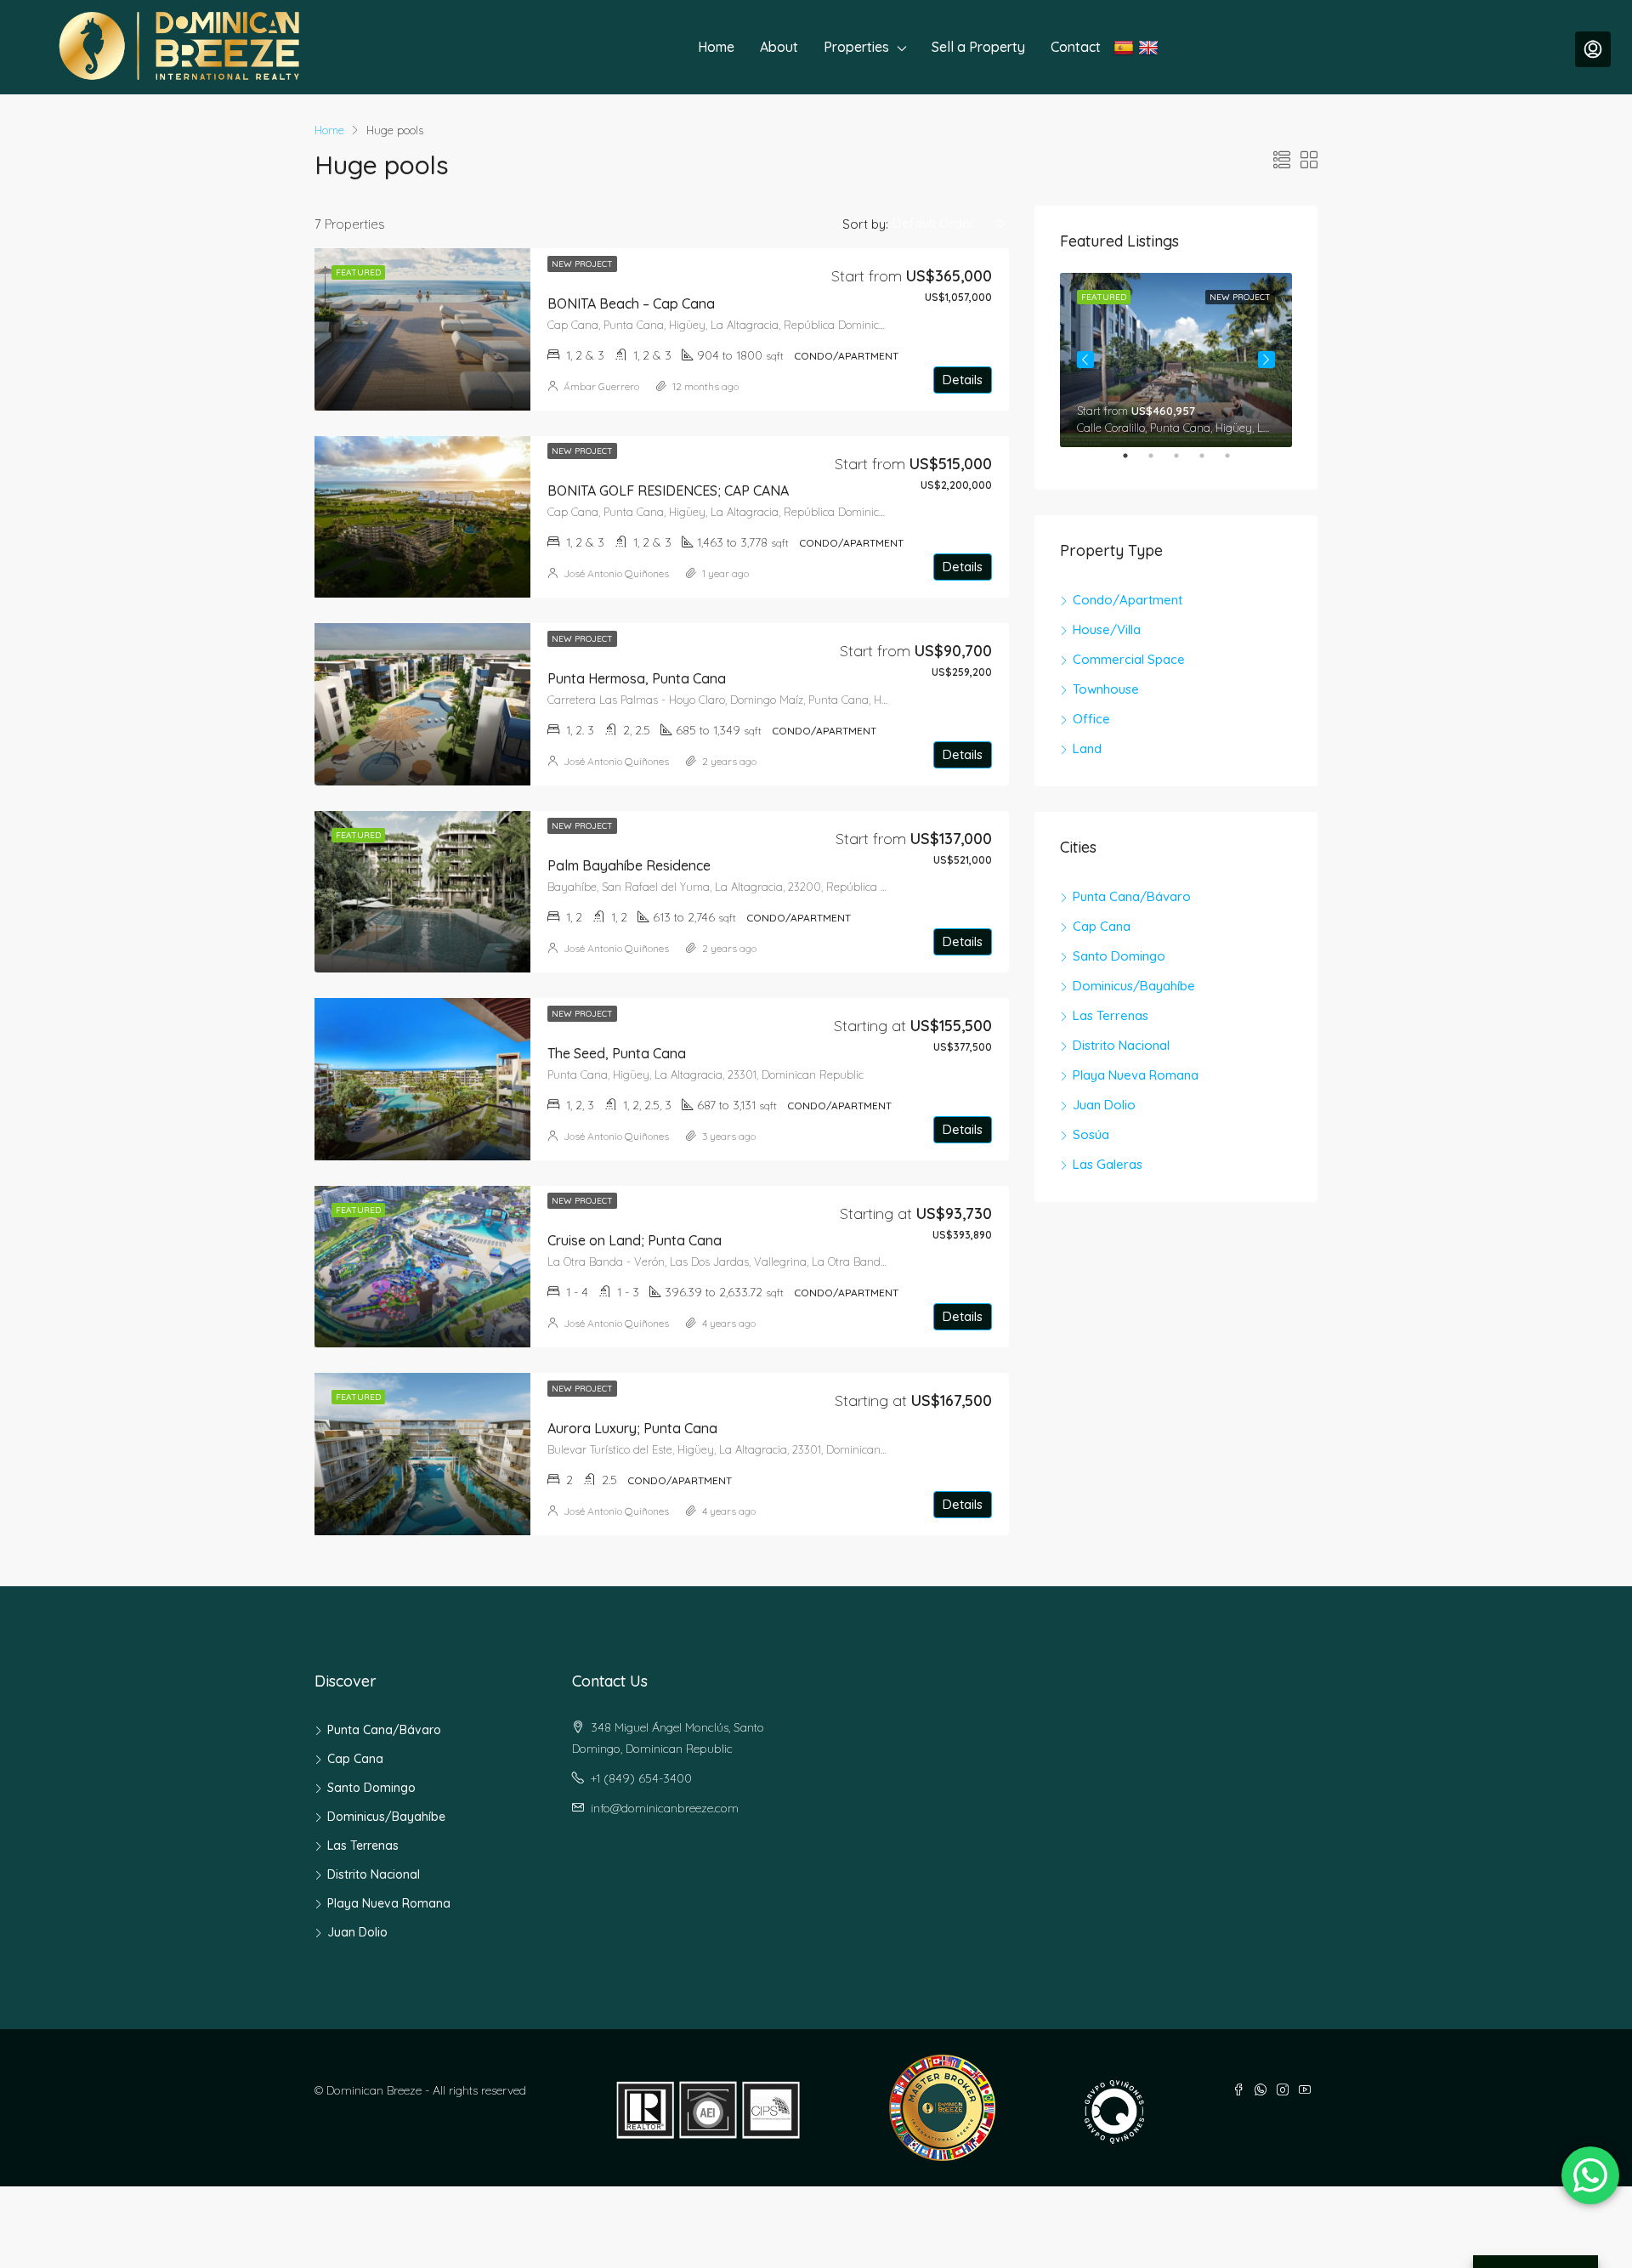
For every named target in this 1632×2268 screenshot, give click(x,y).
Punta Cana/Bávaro (1132, 896)
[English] (1150, 47)
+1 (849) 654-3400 (641, 1778)
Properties (856, 47)
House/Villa (1107, 629)
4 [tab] (1210, 462)
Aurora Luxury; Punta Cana (632, 1428)
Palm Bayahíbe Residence (629, 865)
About (779, 47)
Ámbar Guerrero (601, 386)
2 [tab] (1159, 462)
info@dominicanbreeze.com (665, 1808)
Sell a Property (978, 47)
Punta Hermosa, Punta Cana (637, 678)
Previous (1085, 360)
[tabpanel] (1176, 360)
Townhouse (1106, 689)
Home (716, 47)
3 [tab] (1185, 462)
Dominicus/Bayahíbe (1134, 986)
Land (1087, 748)
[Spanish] (1126, 47)
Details (963, 380)
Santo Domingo (1119, 956)
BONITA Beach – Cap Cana (631, 303)
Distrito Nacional (1121, 1045)
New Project (582, 264)
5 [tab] (1236, 462)
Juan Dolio (1104, 1105)
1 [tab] (1134, 462)
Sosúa (1091, 1134)
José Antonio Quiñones (616, 573)
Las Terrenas (1111, 1015)
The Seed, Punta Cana (617, 1053)
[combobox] (949, 224)
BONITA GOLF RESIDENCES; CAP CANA (668, 490)
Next (1266, 360)
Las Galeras (1108, 1164)
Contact (1076, 47)
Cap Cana (1102, 926)
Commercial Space (1129, 659)
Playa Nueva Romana (1136, 1075)
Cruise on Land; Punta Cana (635, 1240)
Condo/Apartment (1128, 600)
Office (1091, 719)
